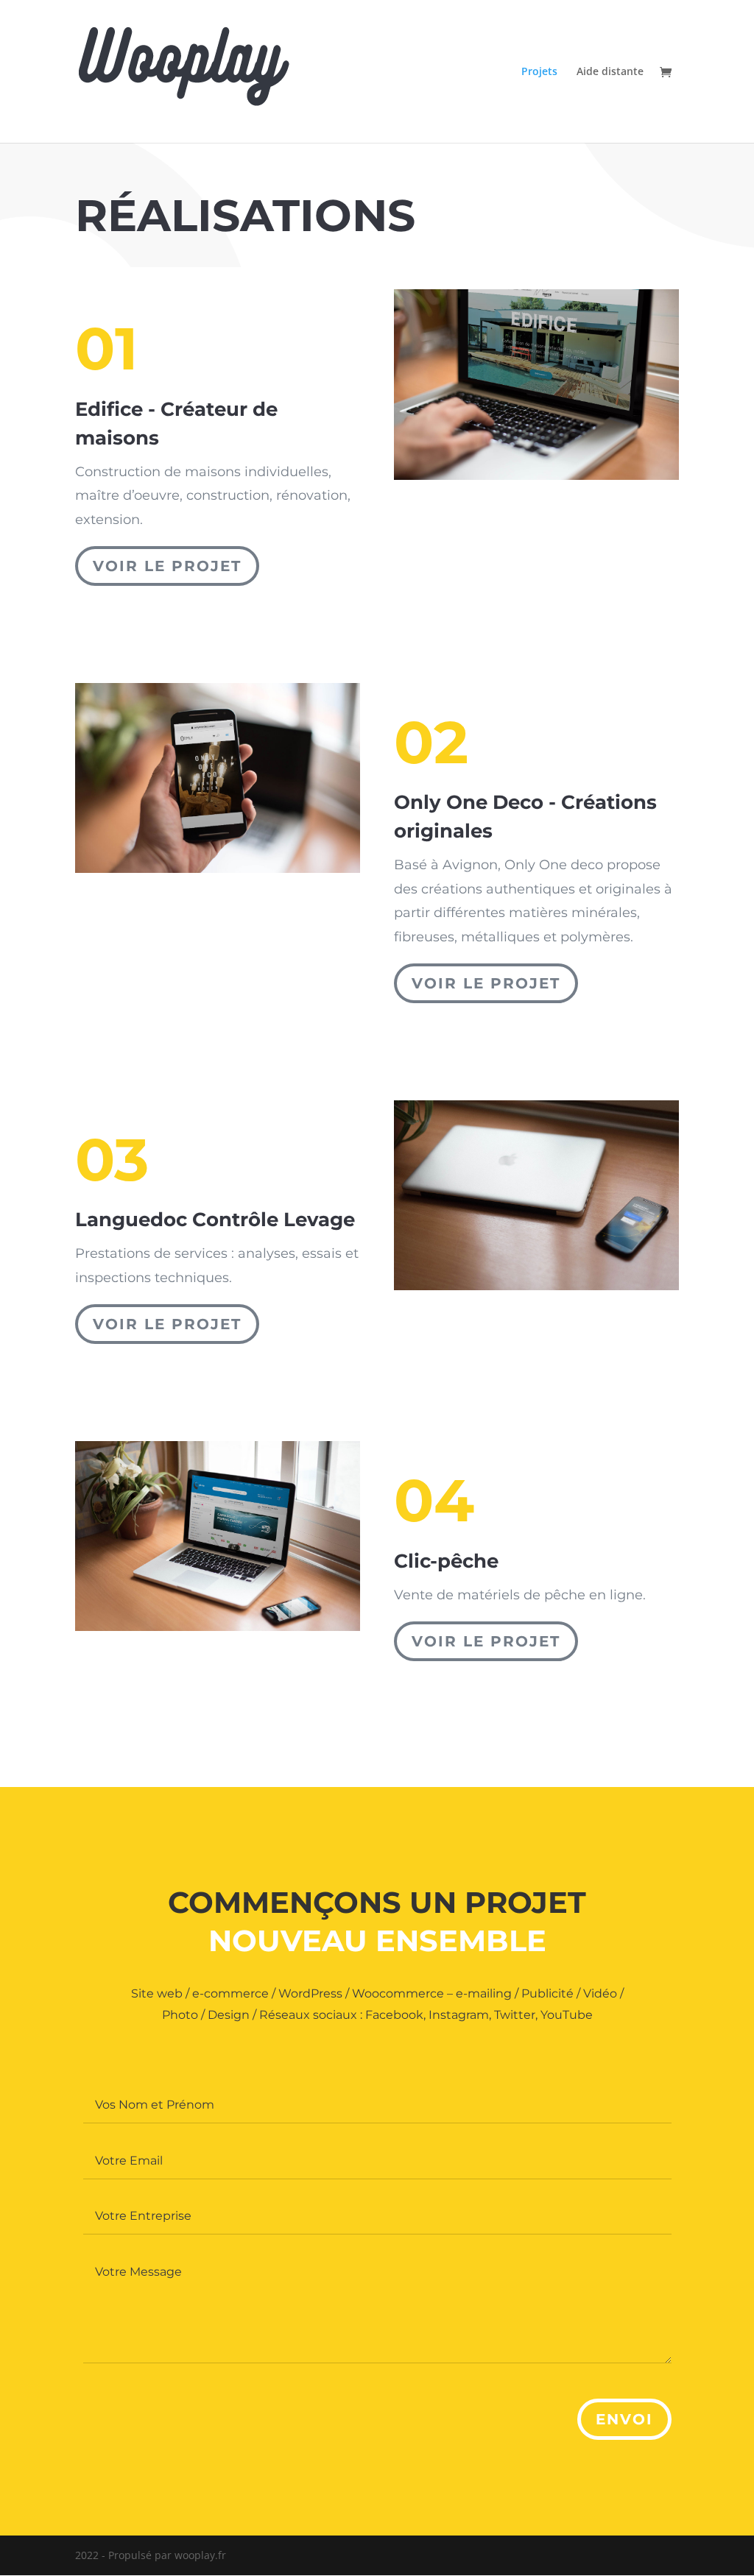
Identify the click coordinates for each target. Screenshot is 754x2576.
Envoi (624, 2419)
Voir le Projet (167, 566)
